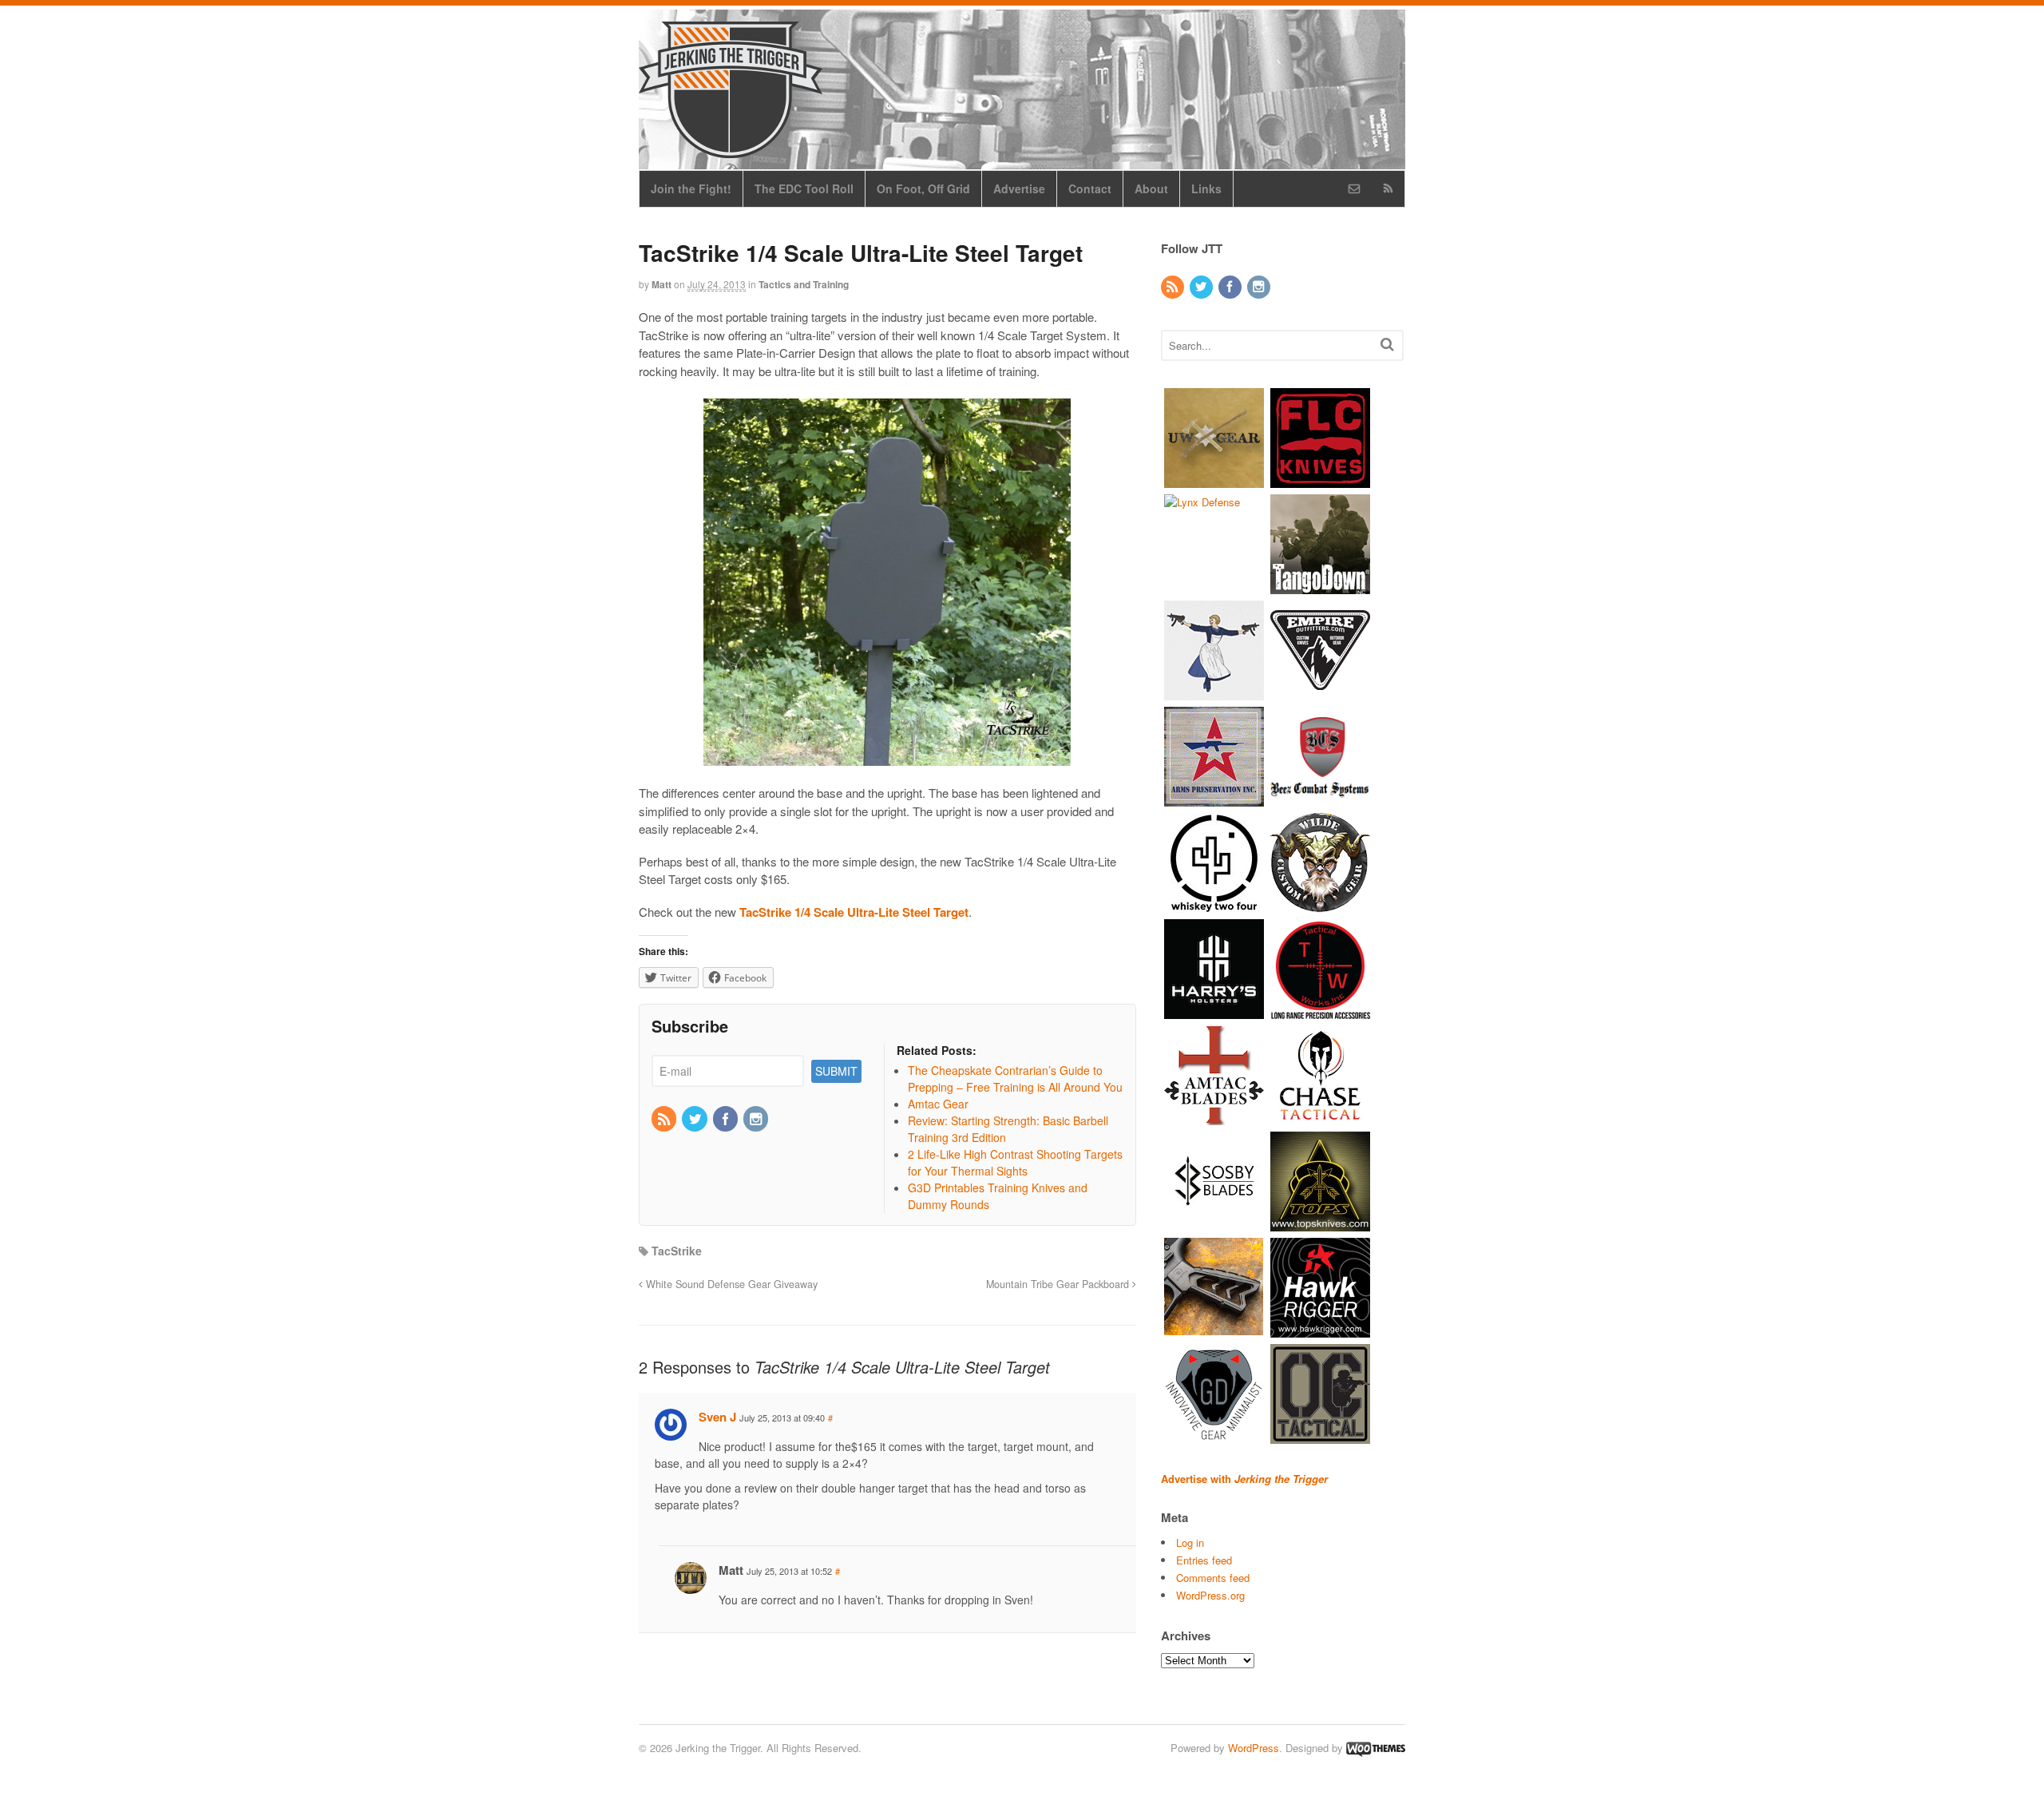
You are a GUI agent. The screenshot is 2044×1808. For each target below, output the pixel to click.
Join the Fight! (691, 188)
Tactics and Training (804, 284)
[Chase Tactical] (1320, 1117)
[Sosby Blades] (1214, 1223)
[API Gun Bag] (1214, 798)
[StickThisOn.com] (1214, 692)
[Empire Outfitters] (1320, 692)
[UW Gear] (1214, 480)
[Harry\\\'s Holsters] (1214, 1011)
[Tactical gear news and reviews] (731, 149)
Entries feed (1204, 1560)
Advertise (1019, 188)
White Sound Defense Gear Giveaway (730, 1284)
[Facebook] (727, 1120)
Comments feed (1213, 1578)
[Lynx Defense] (1202, 502)
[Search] (1387, 344)
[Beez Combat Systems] (1320, 798)
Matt (662, 284)
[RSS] (665, 1120)
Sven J (717, 1417)
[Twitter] (695, 1120)
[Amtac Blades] (1214, 1117)
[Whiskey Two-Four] (1214, 904)
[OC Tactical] (1320, 1435)
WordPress (1254, 1748)
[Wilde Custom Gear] (1320, 904)
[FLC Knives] (1320, 480)
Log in (1190, 1542)
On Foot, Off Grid (923, 188)
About (1151, 188)
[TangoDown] (1320, 586)
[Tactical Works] (1320, 1011)
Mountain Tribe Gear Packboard (1059, 1284)
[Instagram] (757, 1120)
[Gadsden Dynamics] (1214, 1435)
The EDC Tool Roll (804, 188)
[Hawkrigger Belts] (1320, 1329)
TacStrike (677, 1251)
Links (1206, 188)
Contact (1090, 188)
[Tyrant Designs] (1214, 1329)
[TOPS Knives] (1320, 1223)
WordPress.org (1210, 1595)
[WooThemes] (1376, 1748)
